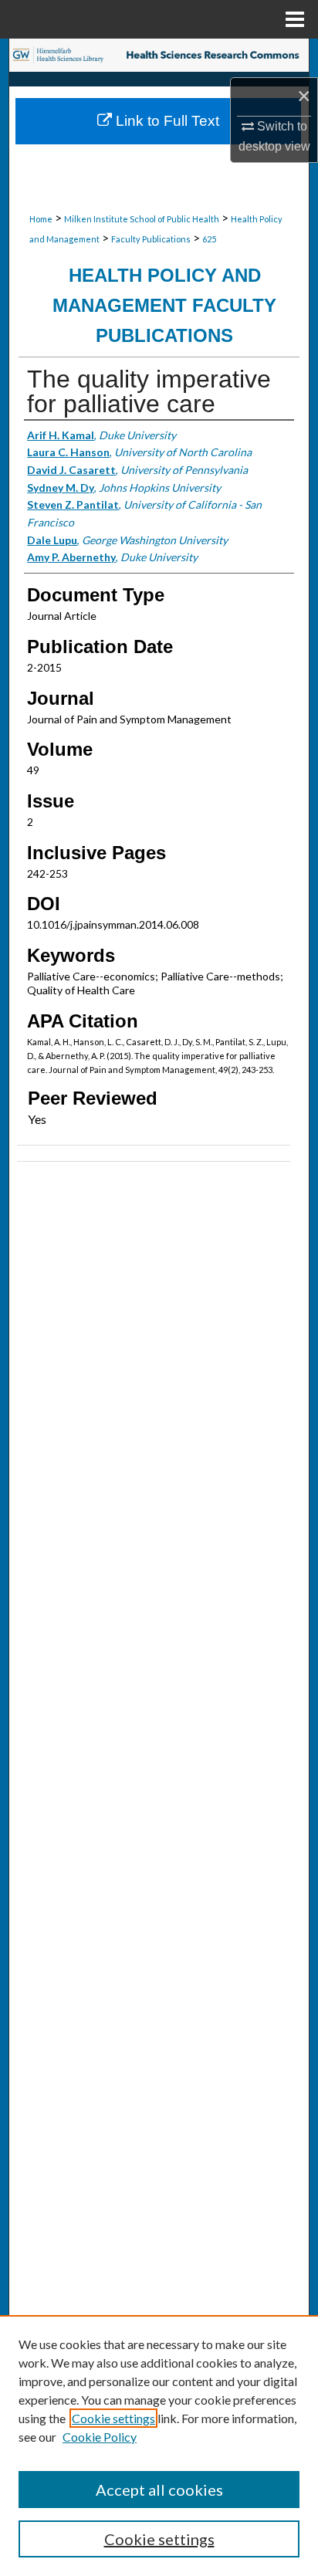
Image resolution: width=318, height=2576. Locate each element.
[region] (159, 2446)
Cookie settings (113, 2418)
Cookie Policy (100, 2437)
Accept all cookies (159, 2490)
